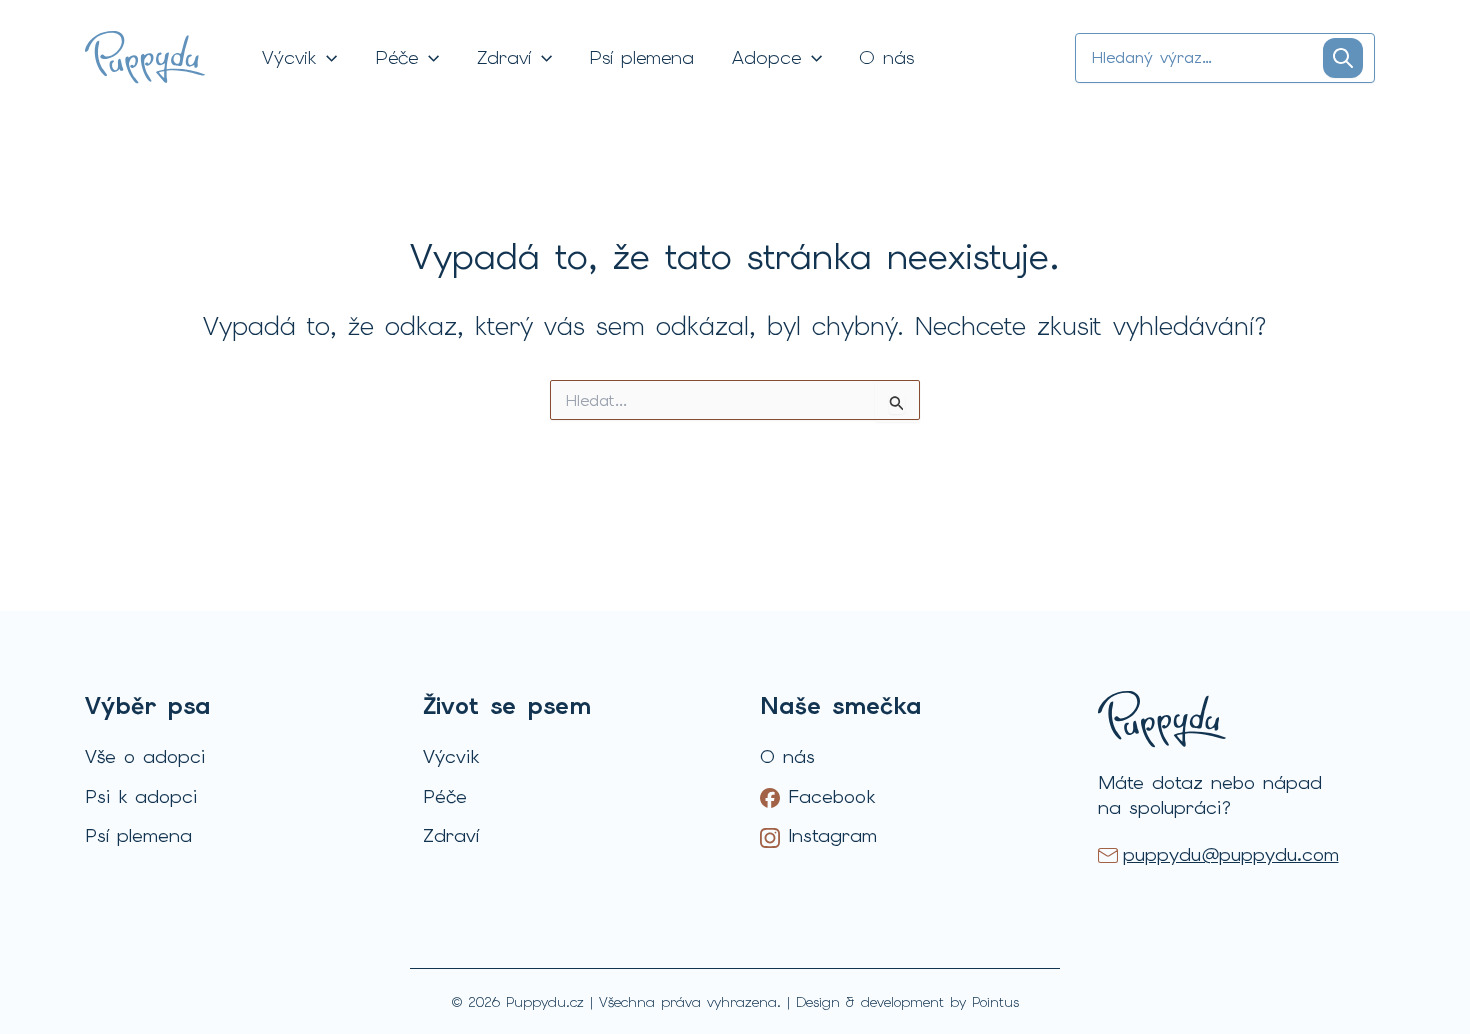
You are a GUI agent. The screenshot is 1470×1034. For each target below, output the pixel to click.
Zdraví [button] (504, 57)
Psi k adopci (141, 796)
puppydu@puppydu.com (1231, 855)
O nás (886, 57)
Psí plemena (641, 57)
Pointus (995, 1002)
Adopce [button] (766, 57)
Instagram (828, 836)
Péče (445, 796)
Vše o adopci (145, 756)
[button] (326, 57)
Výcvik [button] (289, 57)
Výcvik (451, 756)
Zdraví (451, 835)
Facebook (827, 797)
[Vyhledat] (1343, 58)
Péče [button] (396, 57)
